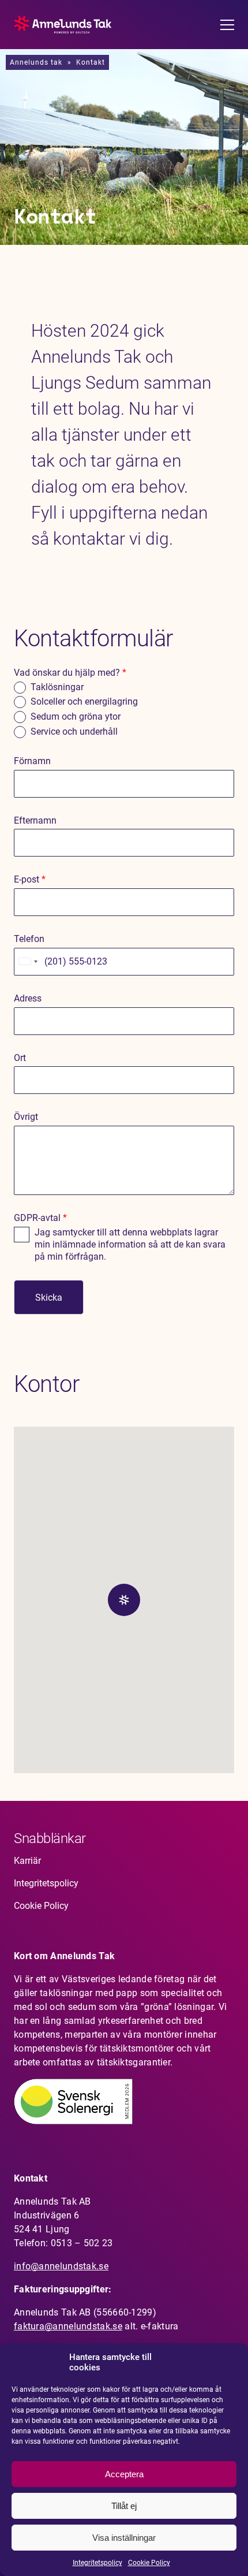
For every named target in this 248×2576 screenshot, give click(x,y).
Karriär (27, 1861)
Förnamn (32, 761)
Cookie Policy (149, 2563)
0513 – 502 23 (82, 2243)
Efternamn (35, 820)
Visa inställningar (124, 2538)
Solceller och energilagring (84, 701)
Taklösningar (57, 687)
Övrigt (26, 1117)
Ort (20, 1058)
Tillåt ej (124, 2506)
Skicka (49, 1298)
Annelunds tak (36, 62)
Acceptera (124, 2474)
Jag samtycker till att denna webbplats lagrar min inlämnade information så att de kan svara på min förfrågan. (130, 1244)
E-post (30, 879)
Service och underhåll (74, 732)
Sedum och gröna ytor (76, 716)
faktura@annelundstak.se (68, 2326)
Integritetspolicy (97, 2563)
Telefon (29, 939)
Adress (28, 998)
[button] (124, 1600)
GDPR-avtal (40, 1218)
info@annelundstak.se (61, 2266)
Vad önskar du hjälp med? (70, 673)
